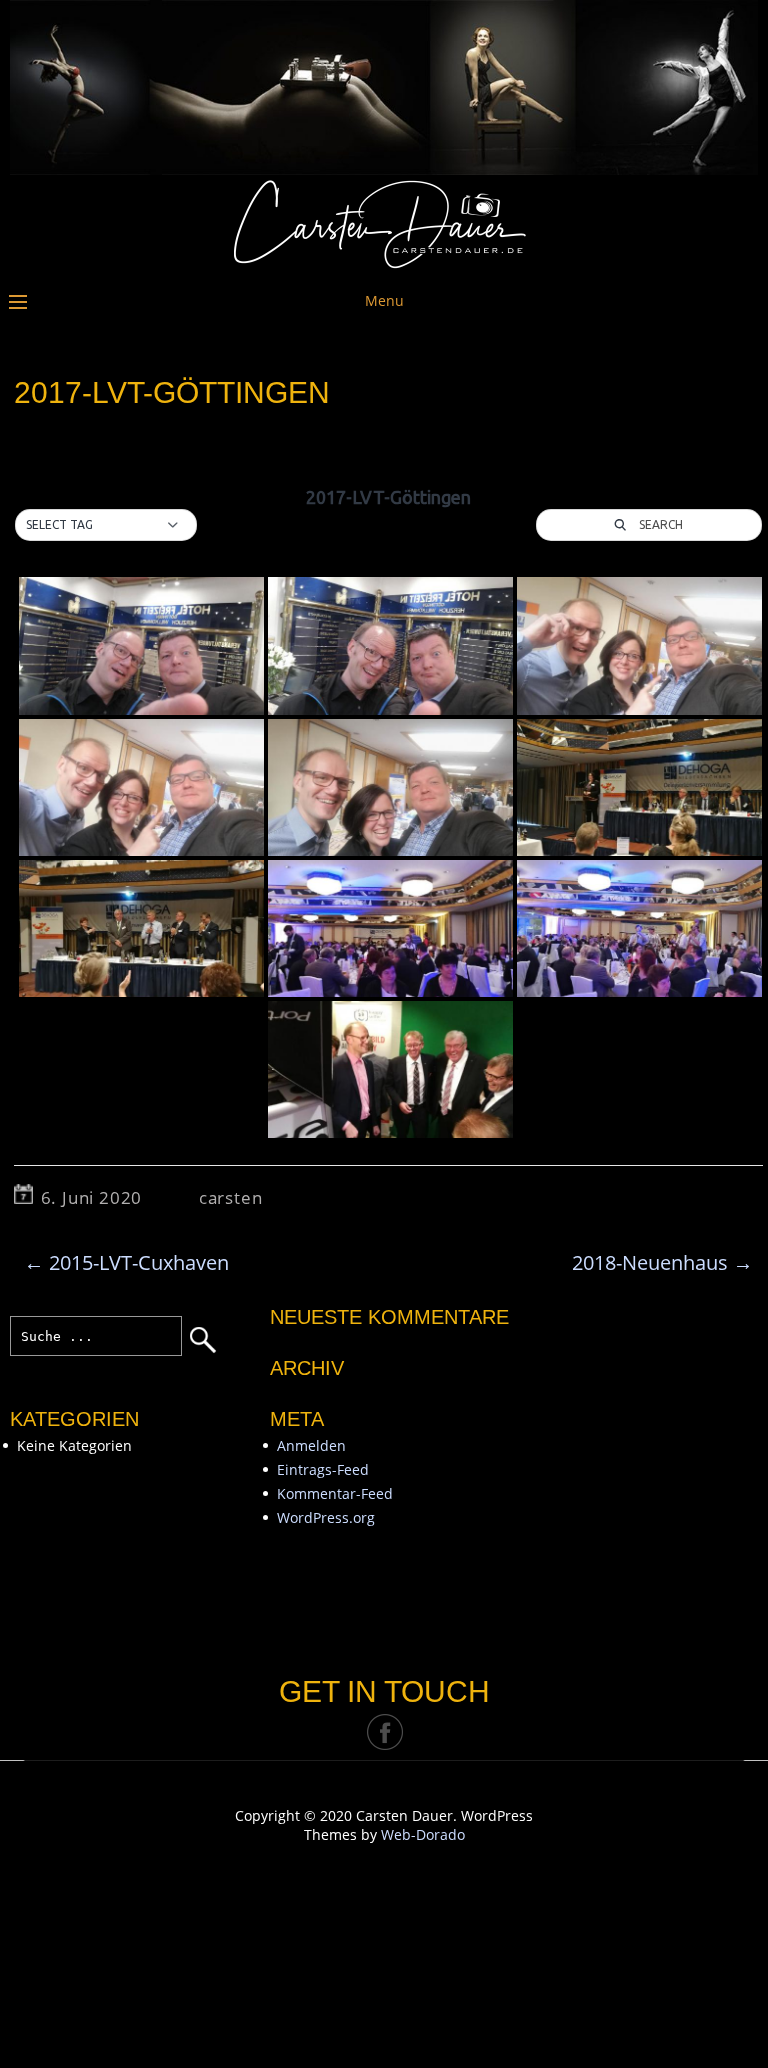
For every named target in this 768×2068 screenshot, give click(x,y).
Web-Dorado (423, 1834)
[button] (106, 525)
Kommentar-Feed (335, 1493)
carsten (231, 1197)
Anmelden (311, 1445)
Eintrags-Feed (323, 1469)
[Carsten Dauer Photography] (384, 263)
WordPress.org (326, 1517)
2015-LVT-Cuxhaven (126, 1262)
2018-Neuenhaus (662, 1262)
